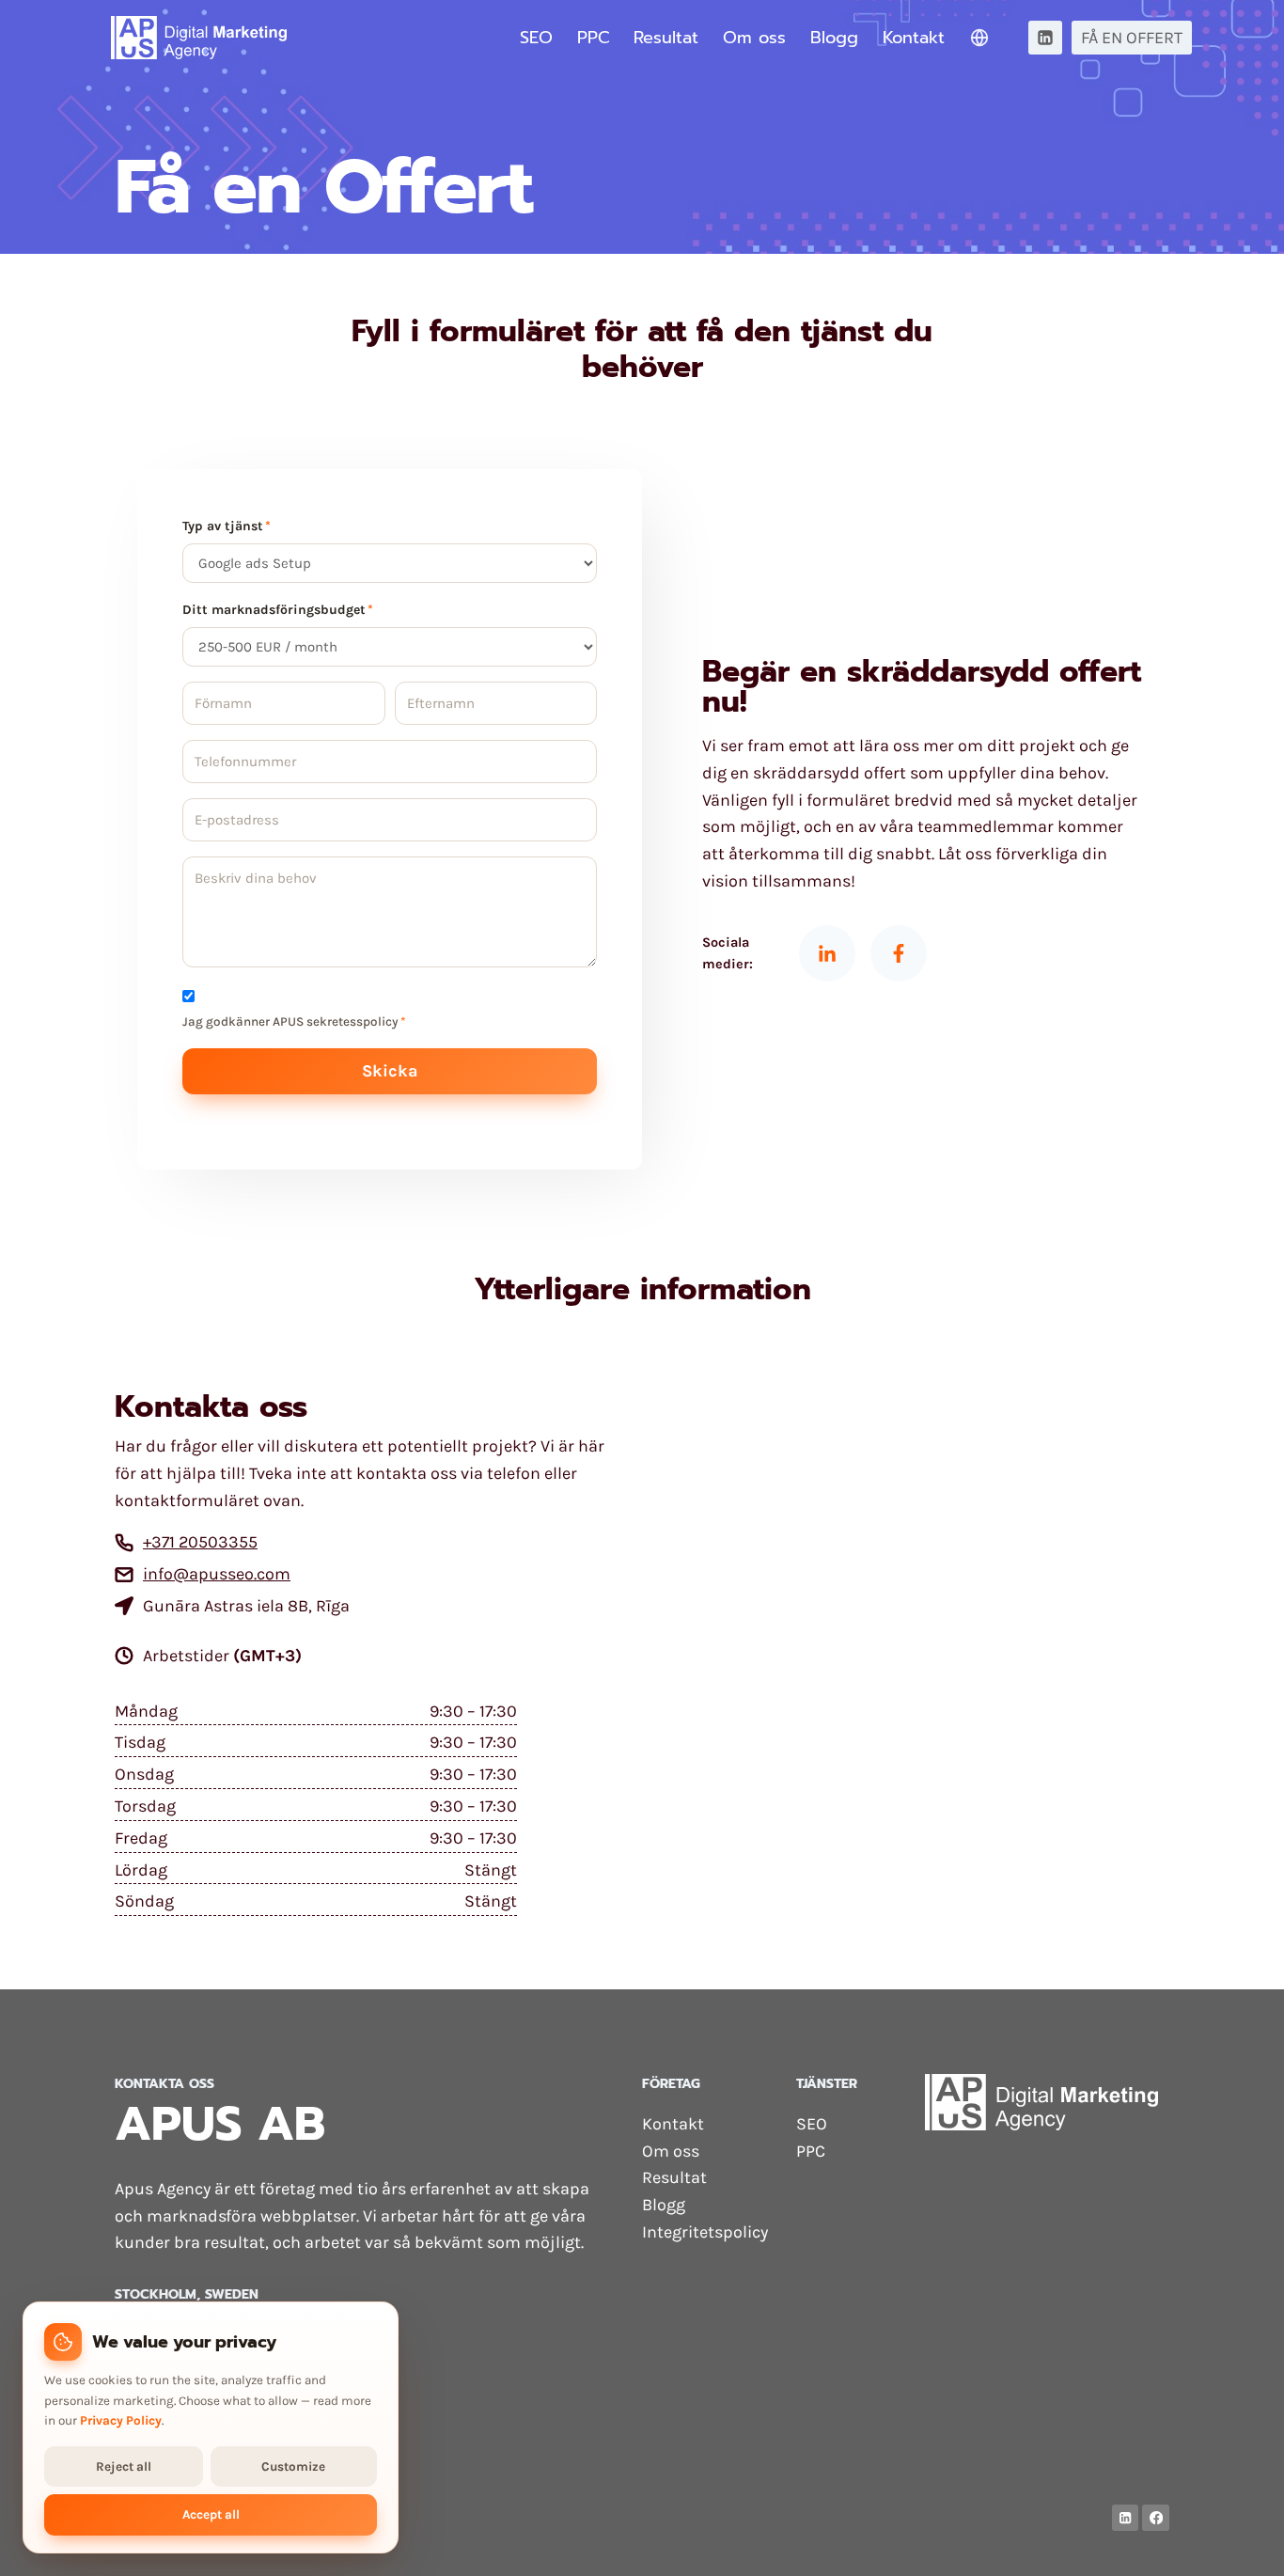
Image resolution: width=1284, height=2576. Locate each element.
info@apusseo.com (217, 1574)
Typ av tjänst (227, 526)
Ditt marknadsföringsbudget (278, 610)
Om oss (754, 38)
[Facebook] (1156, 2518)
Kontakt (914, 38)
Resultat (666, 38)
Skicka (390, 1071)
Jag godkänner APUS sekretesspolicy (294, 1021)
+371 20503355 (200, 1542)
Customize (293, 2466)
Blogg (834, 38)
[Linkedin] (1045, 38)
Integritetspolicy (705, 2232)
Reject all (124, 2466)
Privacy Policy (121, 2420)
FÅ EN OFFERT (1132, 38)
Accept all (211, 2514)
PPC (594, 38)
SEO (536, 38)
